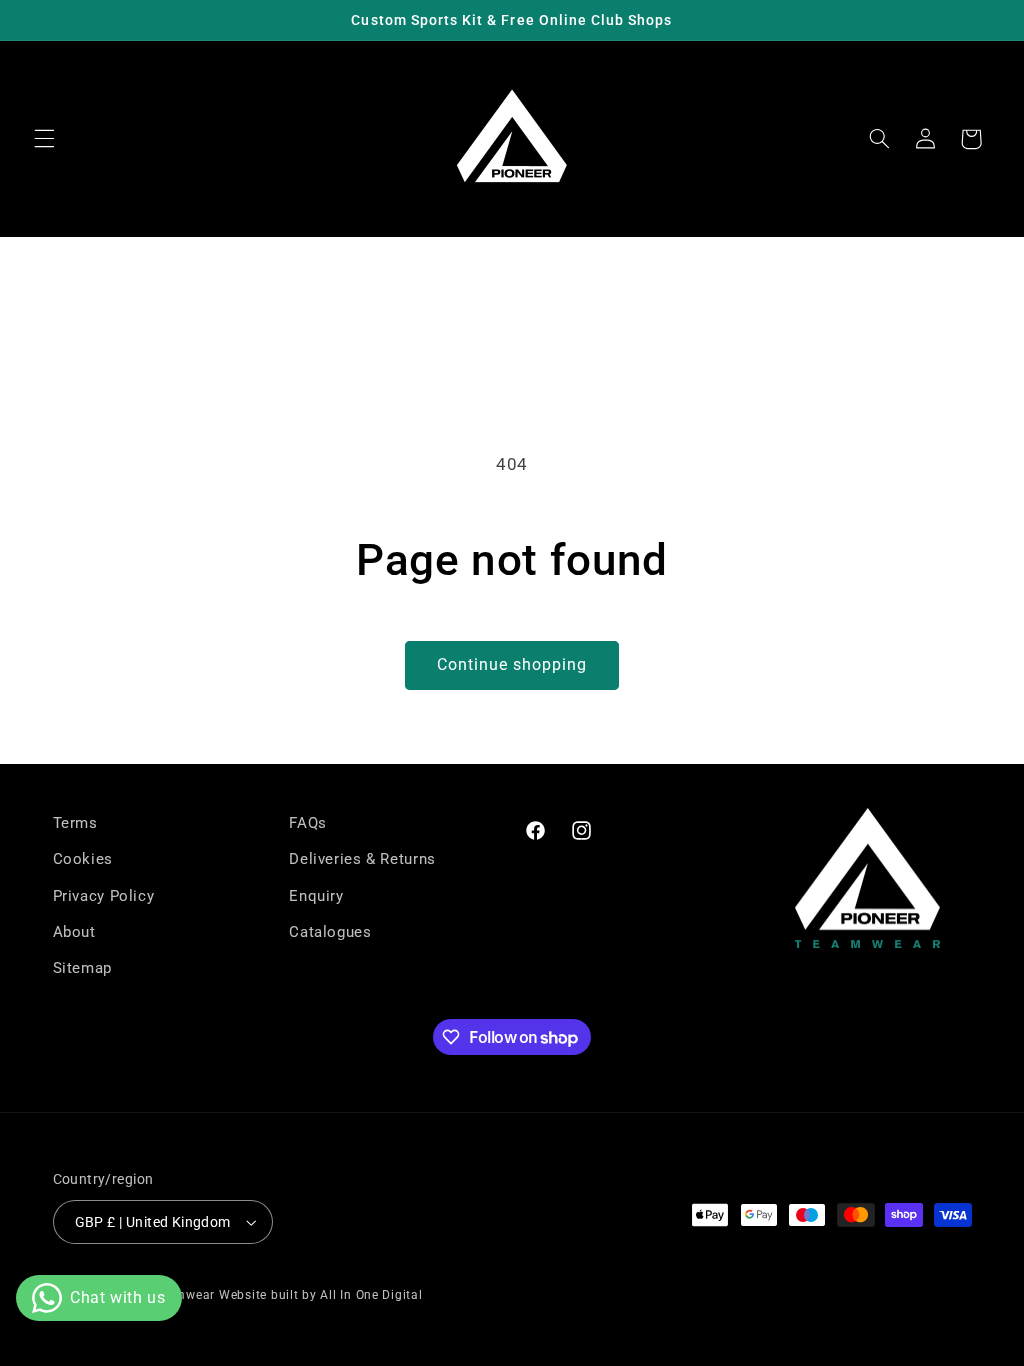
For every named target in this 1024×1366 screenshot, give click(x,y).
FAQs (308, 823)
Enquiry (316, 896)
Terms (75, 823)
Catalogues (330, 932)
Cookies (83, 859)
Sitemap (82, 968)
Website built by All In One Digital (321, 1295)
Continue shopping (512, 664)
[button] (44, 139)
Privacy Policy (104, 896)
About (74, 932)
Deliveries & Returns (362, 859)
